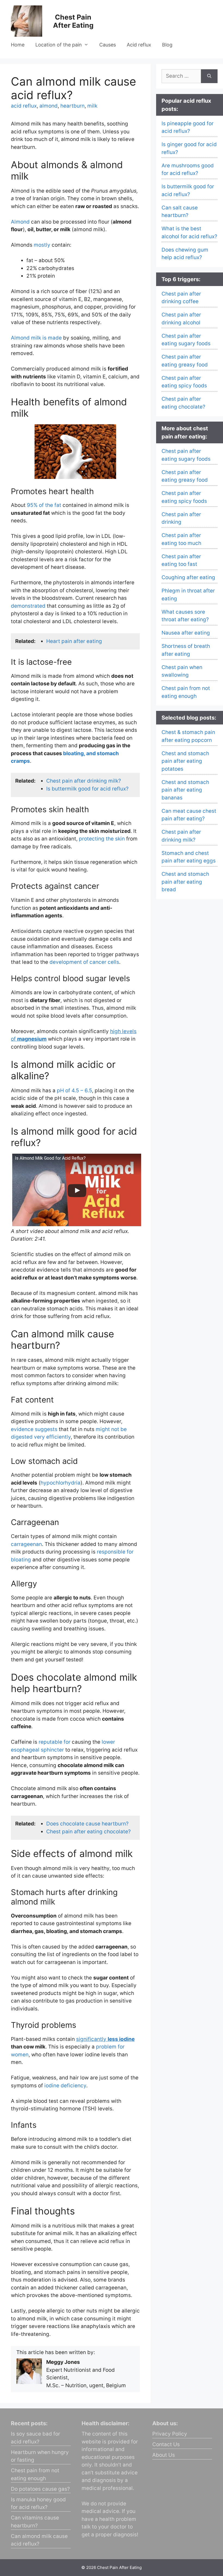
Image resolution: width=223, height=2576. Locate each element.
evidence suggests (34, 1429)
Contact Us (166, 2444)
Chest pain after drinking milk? (84, 781)
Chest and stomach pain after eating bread (185, 882)
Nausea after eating (186, 633)
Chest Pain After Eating (73, 21)
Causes (108, 45)
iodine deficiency (65, 2086)
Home (18, 45)
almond (49, 106)
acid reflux (24, 106)
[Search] (209, 76)
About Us (164, 2455)
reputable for (55, 1742)
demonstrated (28, 606)
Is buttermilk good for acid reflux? (87, 789)
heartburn (72, 106)
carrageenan (26, 1544)
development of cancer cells (84, 962)
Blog (167, 45)
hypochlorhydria (61, 1483)
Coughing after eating (188, 577)
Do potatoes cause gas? (40, 2489)
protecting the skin (102, 839)
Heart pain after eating (74, 641)
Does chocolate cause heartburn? (87, 1824)
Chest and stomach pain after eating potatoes (185, 761)
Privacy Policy (170, 2434)
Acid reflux (139, 45)
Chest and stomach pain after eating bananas (185, 790)
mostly (43, 245)
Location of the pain (59, 45)
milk (92, 106)
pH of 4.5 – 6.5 (74, 1091)
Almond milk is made (36, 338)
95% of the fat (44, 505)
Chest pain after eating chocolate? (89, 1832)
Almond (20, 222)
